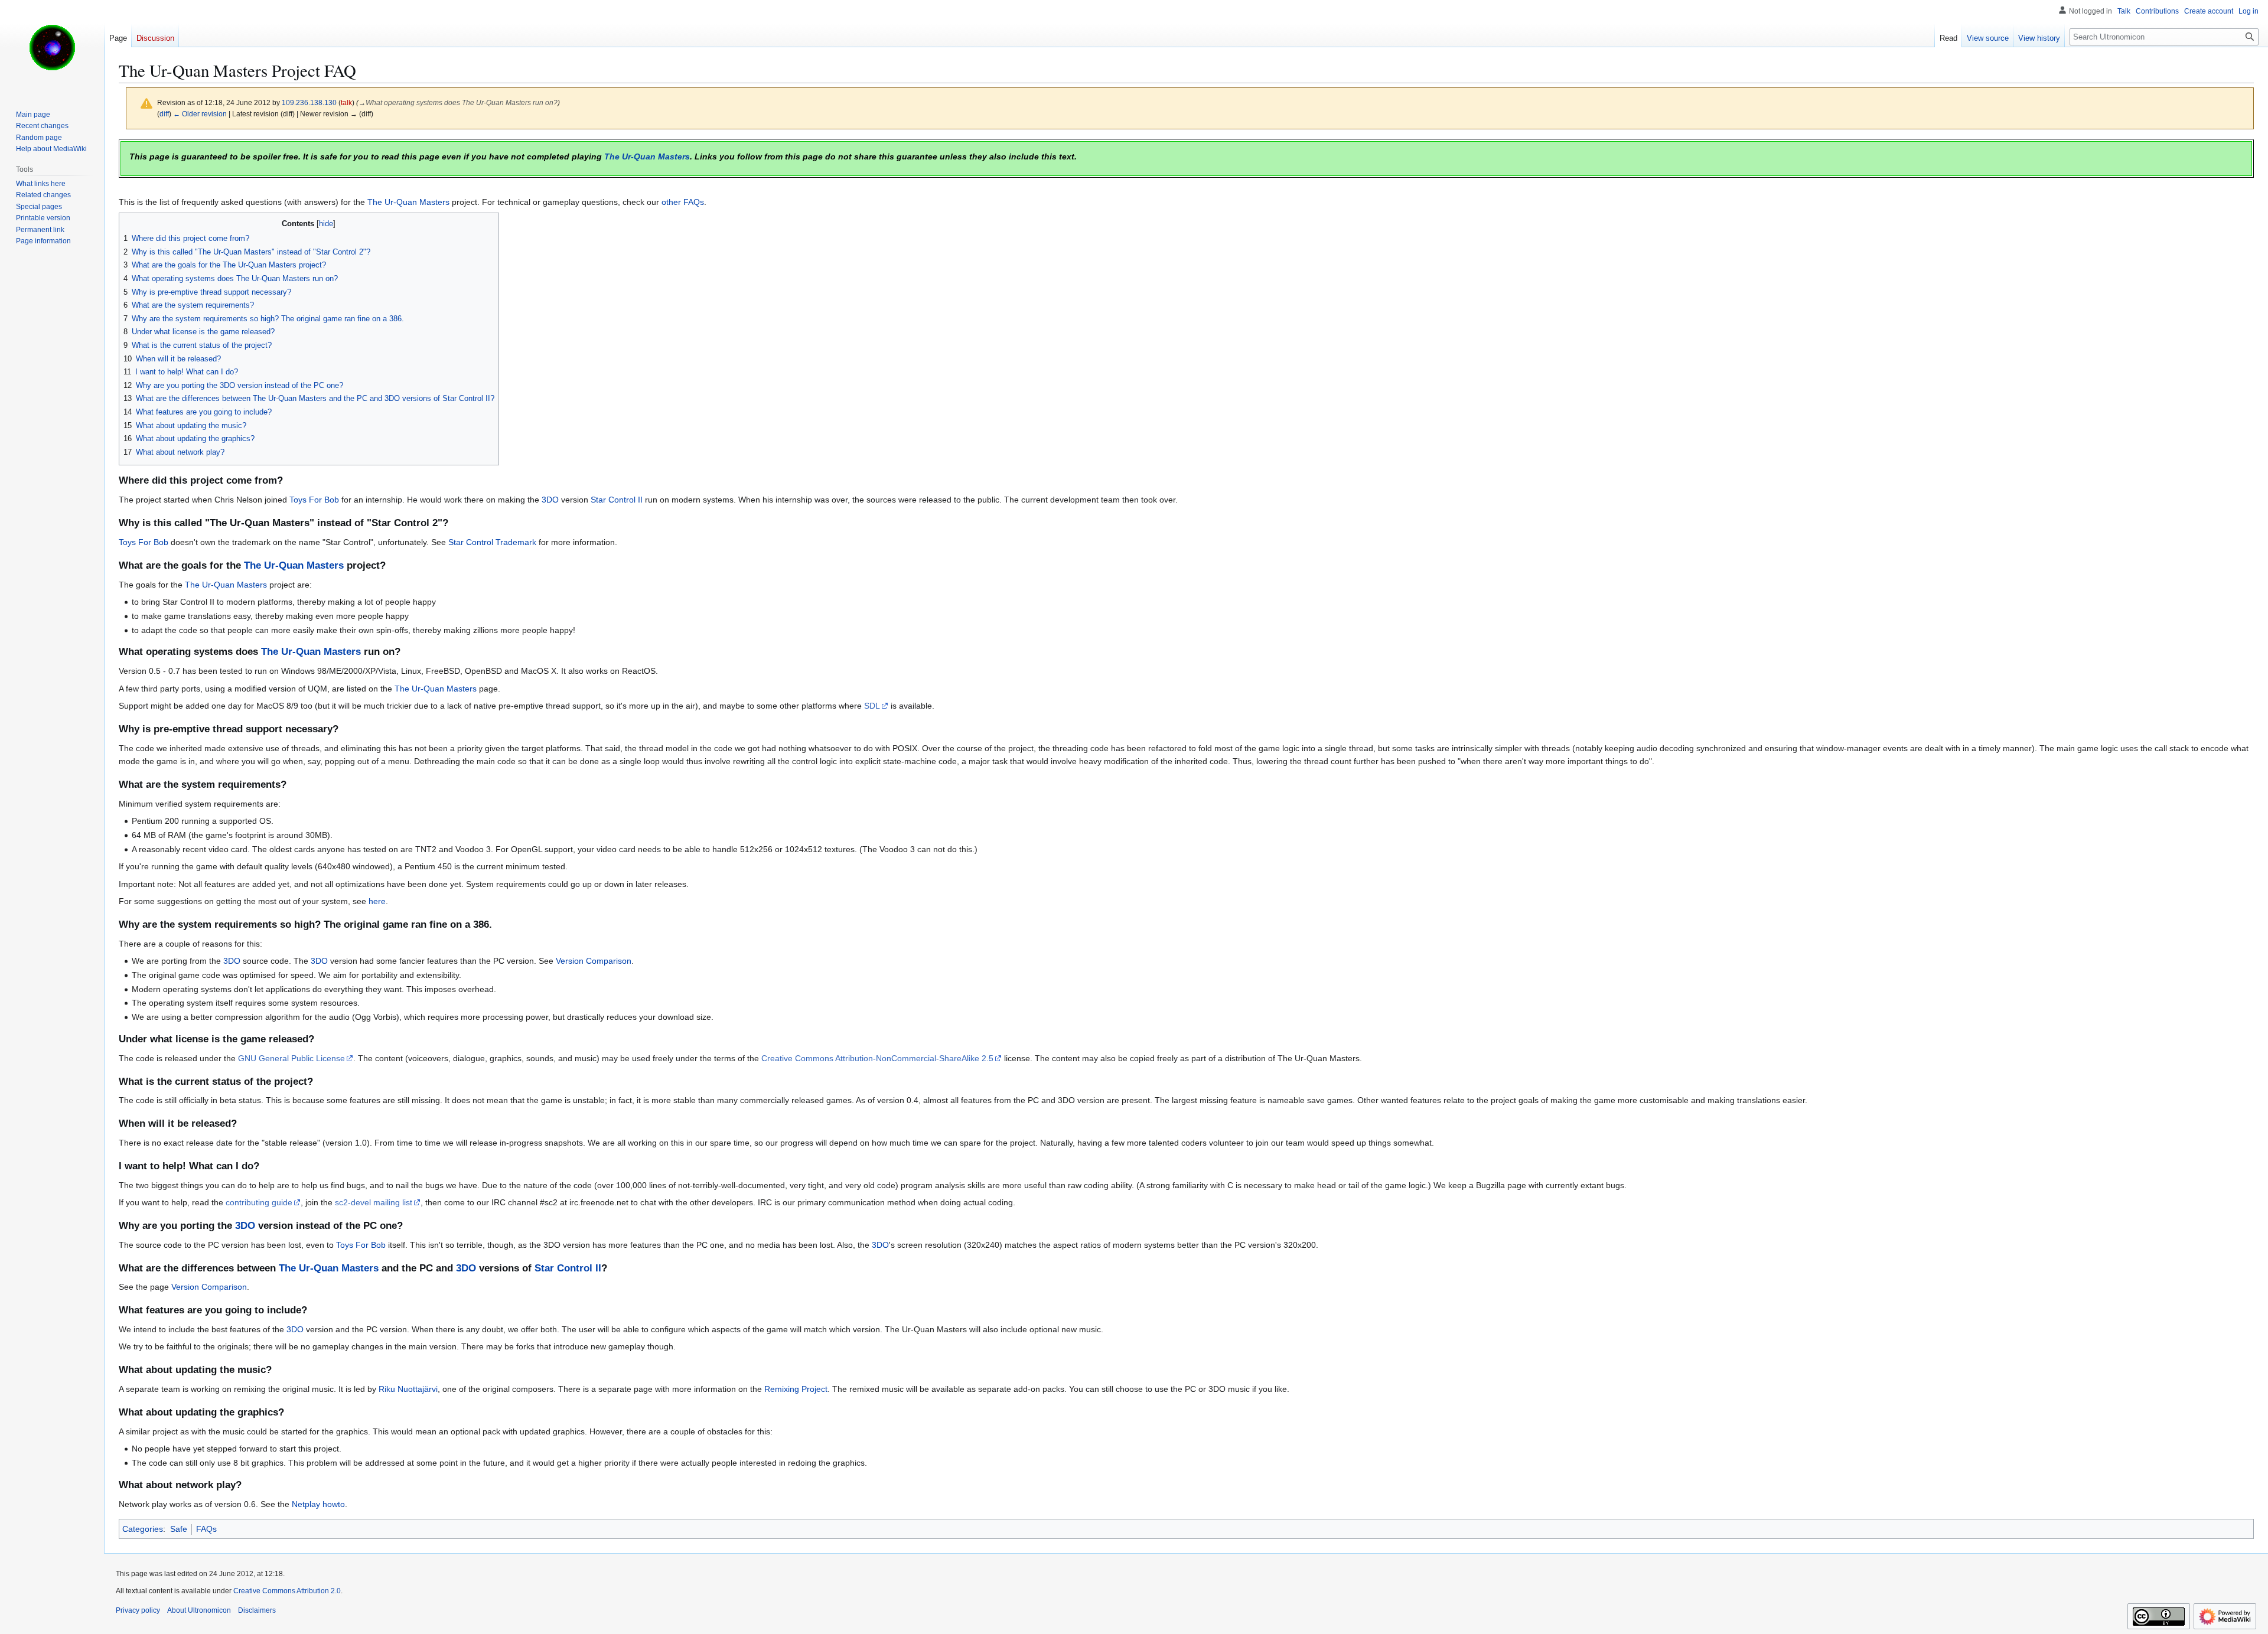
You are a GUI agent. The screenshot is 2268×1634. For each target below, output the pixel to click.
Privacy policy (138, 1610)
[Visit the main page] (52, 47)
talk (346, 102)
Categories (143, 1529)
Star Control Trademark (492, 542)
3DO (550, 500)
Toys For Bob (314, 500)
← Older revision (200, 114)
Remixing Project (796, 1389)
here (377, 901)
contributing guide (259, 1202)
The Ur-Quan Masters (647, 156)
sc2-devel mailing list (374, 1202)
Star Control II (617, 500)
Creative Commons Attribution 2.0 (287, 1591)
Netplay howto (318, 1504)
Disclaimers (257, 1610)
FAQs (206, 1529)
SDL (872, 706)
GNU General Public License (291, 1058)
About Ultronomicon (199, 1610)
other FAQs (683, 202)
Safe (179, 1529)
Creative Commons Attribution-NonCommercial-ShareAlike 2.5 (877, 1058)
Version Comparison (594, 961)
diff (164, 114)
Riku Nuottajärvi (408, 1389)
